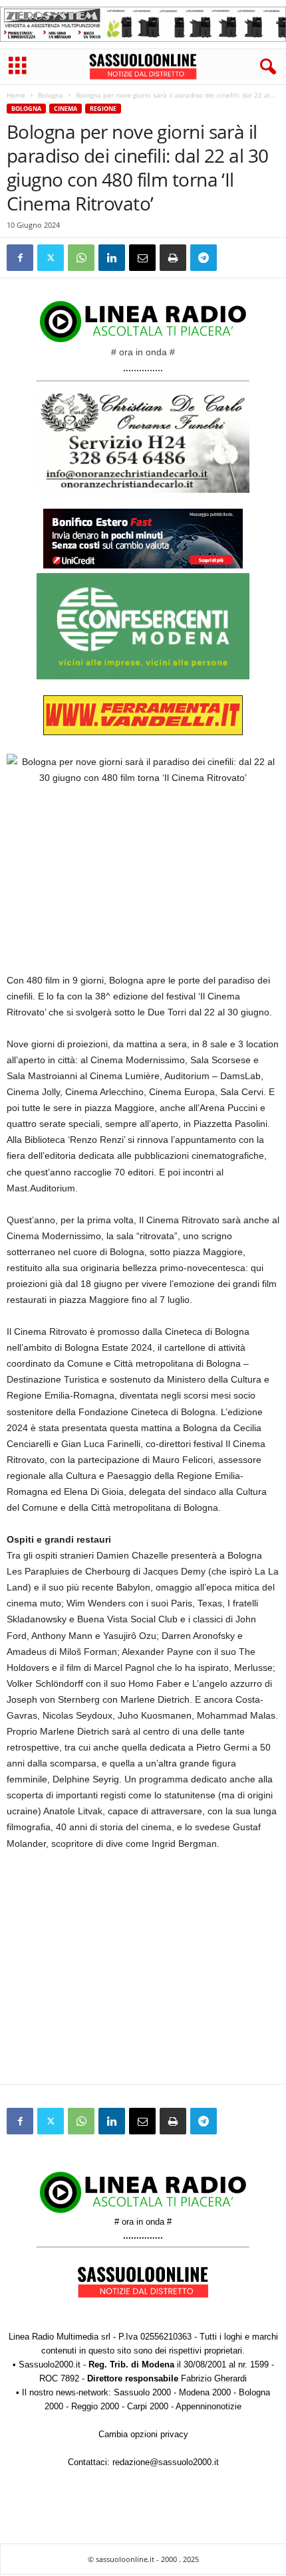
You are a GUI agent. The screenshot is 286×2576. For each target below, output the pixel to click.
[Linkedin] (112, 258)
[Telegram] (204, 258)
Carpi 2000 (148, 2406)
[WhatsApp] (81, 258)
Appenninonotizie (209, 2406)
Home (16, 95)
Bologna (51, 95)
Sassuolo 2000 (142, 2392)
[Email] (142, 258)
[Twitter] (51, 258)
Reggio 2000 (95, 2406)
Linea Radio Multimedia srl (60, 2337)
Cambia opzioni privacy (143, 2434)
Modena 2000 (205, 2392)
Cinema (66, 109)
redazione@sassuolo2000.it (166, 2462)
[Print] (173, 258)
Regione (103, 109)
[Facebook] (20, 258)
